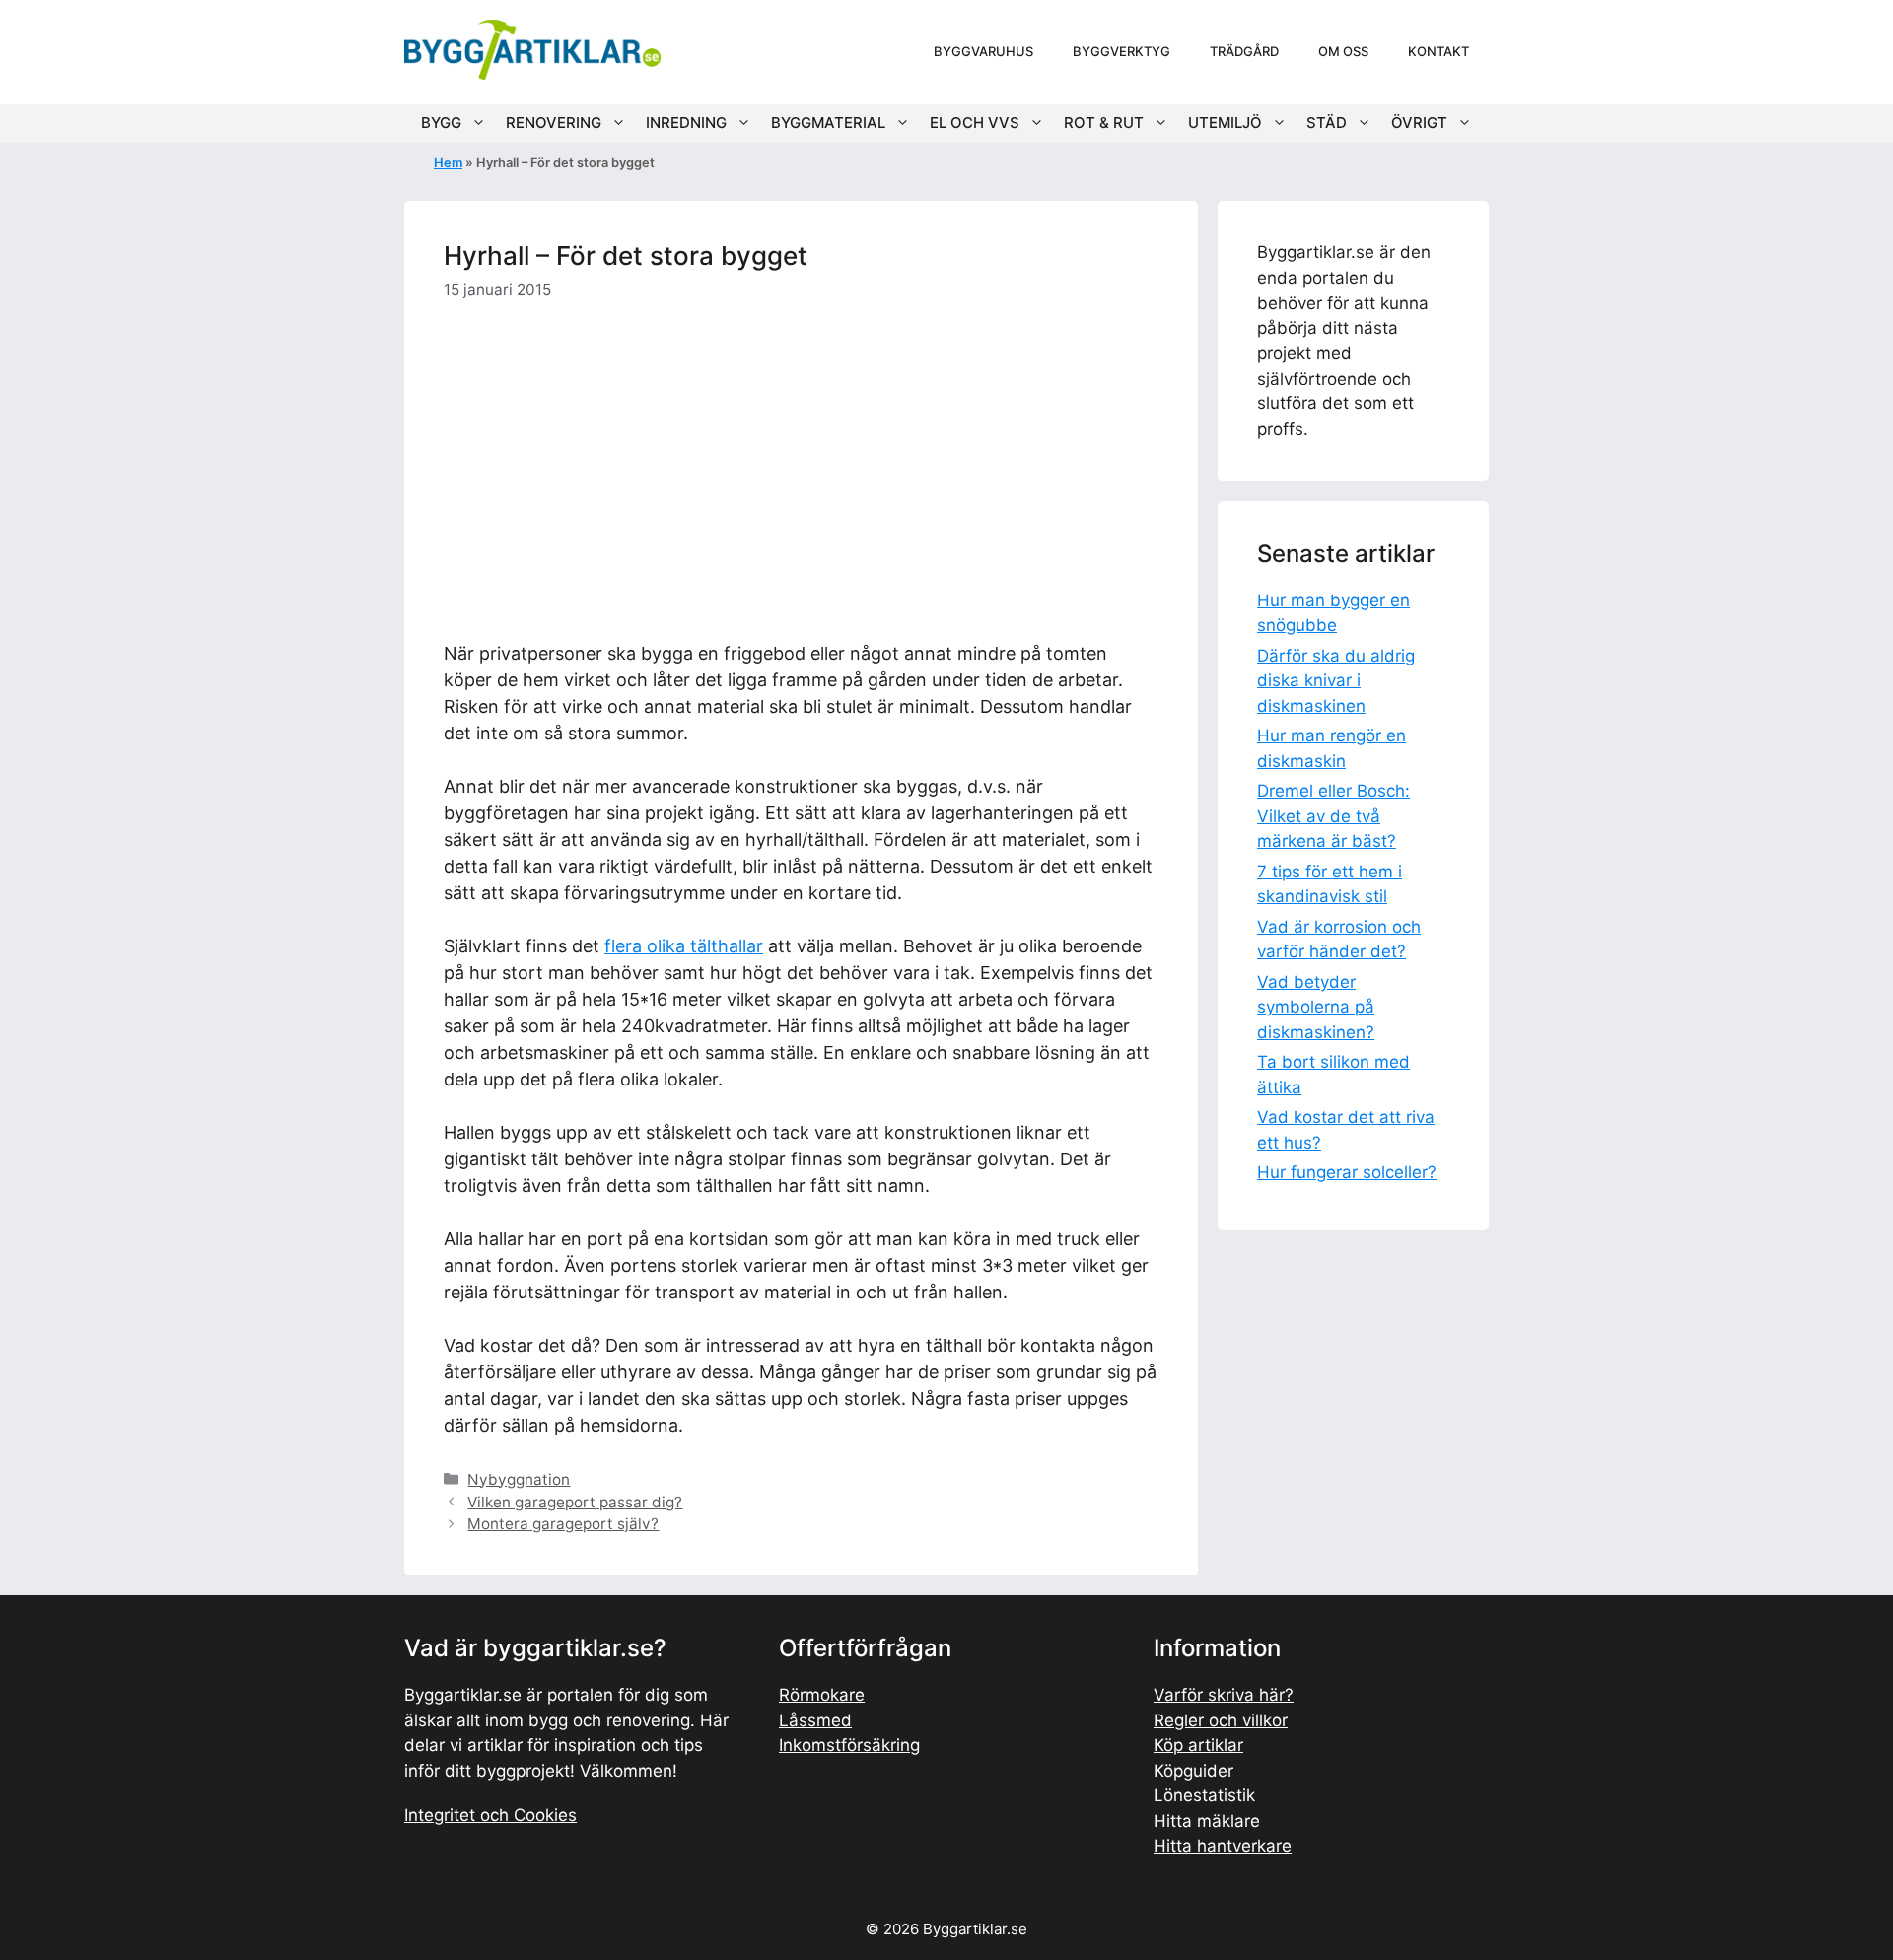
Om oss (1343, 51)
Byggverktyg (1122, 51)
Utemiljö (1225, 123)
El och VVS (975, 123)
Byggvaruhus (983, 51)
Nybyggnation (519, 1479)
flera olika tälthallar (684, 946)
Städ (1327, 123)
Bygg (441, 123)
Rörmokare (822, 1695)
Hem (448, 162)
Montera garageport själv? (563, 1524)
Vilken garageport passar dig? (575, 1502)
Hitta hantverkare (1223, 1846)
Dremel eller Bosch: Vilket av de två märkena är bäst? (1333, 816)
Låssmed (815, 1720)
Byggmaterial (828, 123)
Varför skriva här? (1224, 1695)
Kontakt (1438, 51)
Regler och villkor (1221, 1720)
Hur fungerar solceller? (1347, 1172)
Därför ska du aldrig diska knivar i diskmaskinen (1336, 681)
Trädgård (1244, 51)
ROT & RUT (1104, 123)
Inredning (686, 123)
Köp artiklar (1198, 1745)
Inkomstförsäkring (849, 1745)
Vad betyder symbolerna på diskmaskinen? (1316, 1007)
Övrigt (1419, 123)
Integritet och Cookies (491, 1815)
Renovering (554, 123)
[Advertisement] (801, 466)
